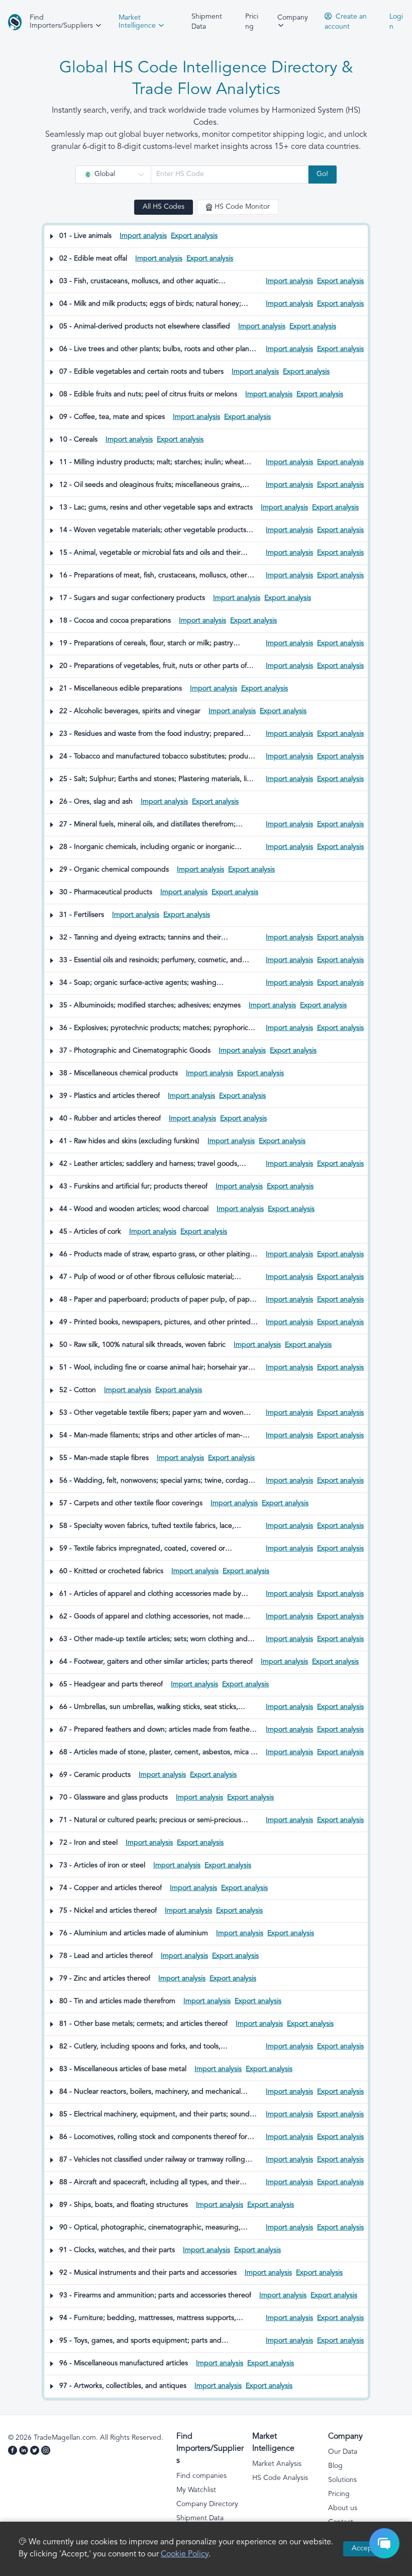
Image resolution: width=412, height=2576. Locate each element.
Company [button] (293, 18)
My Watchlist (196, 2490)
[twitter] (36, 2452)
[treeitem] (206, 237)
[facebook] (14, 2452)
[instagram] (47, 2452)
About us (343, 2508)
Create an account (346, 22)
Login (396, 22)
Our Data (343, 2452)
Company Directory (207, 2504)
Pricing (252, 22)
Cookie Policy (185, 2555)
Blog (335, 2466)
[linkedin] (25, 2452)
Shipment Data (207, 22)
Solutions (342, 2480)
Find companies (201, 2476)
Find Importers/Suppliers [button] (62, 22)
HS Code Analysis (280, 2478)
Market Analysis (277, 2464)
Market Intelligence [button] (138, 22)
